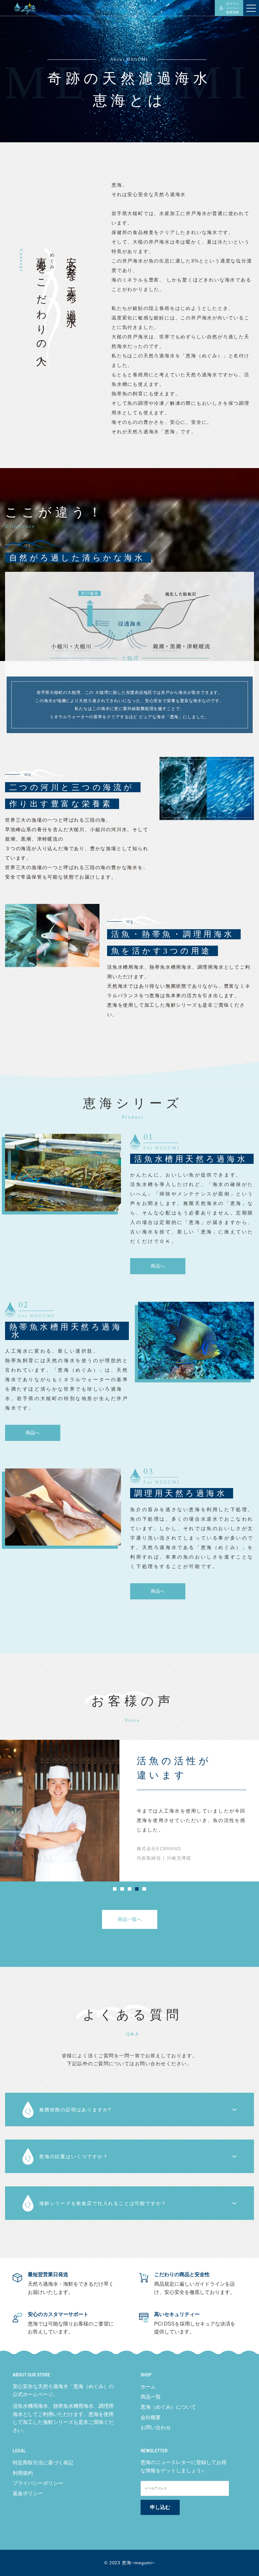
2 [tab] (122, 1890)
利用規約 (23, 2473)
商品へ (158, 1266)
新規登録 (232, 12)
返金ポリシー (28, 2493)
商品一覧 (151, 2397)
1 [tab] (115, 1890)
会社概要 (151, 2417)
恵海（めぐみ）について (168, 2407)
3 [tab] (130, 1890)
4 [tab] (137, 1890)
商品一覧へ (130, 1919)
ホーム (148, 2387)
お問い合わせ (156, 2428)
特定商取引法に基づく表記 (43, 2463)
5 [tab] (144, 1890)
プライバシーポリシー (38, 2483)
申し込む (160, 2507)
